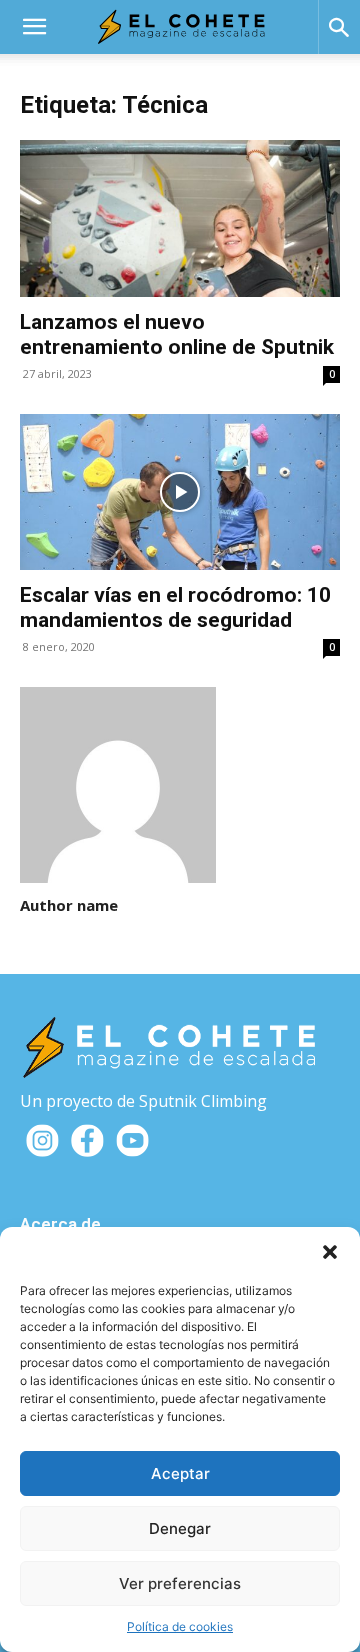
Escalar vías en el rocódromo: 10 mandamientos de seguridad (175, 607)
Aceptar (180, 1473)
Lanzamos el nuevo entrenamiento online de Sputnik (177, 334)
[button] (330, 1252)
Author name (69, 905)
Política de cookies (180, 1626)
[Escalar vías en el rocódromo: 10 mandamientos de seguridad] (180, 492)
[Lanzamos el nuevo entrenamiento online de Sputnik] (180, 218)
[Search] (339, 27)
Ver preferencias (180, 1583)
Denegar (180, 1528)
